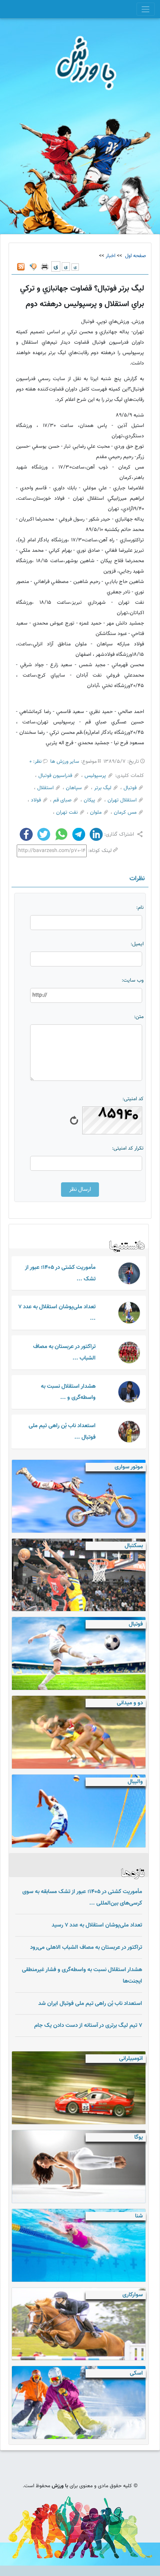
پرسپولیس (95, 776)
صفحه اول (135, 256)
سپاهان (74, 788)
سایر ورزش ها (65, 762)
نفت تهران (67, 813)
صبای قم (62, 800)
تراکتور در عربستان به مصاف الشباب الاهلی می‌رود (86, 1947)
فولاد (36, 800)
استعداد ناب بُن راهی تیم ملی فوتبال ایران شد (90, 2003)
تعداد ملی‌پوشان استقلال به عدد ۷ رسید (97, 1925)
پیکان (89, 800)
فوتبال (130, 788)
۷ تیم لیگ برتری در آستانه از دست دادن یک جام (88, 2025)
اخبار (111, 256)
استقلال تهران (122, 800)
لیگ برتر (103, 788)
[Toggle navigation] (146, 9)
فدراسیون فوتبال (55, 776)
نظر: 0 (36, 762)
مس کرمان (125, 813)
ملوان (96, 813)
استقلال (45, 788)
